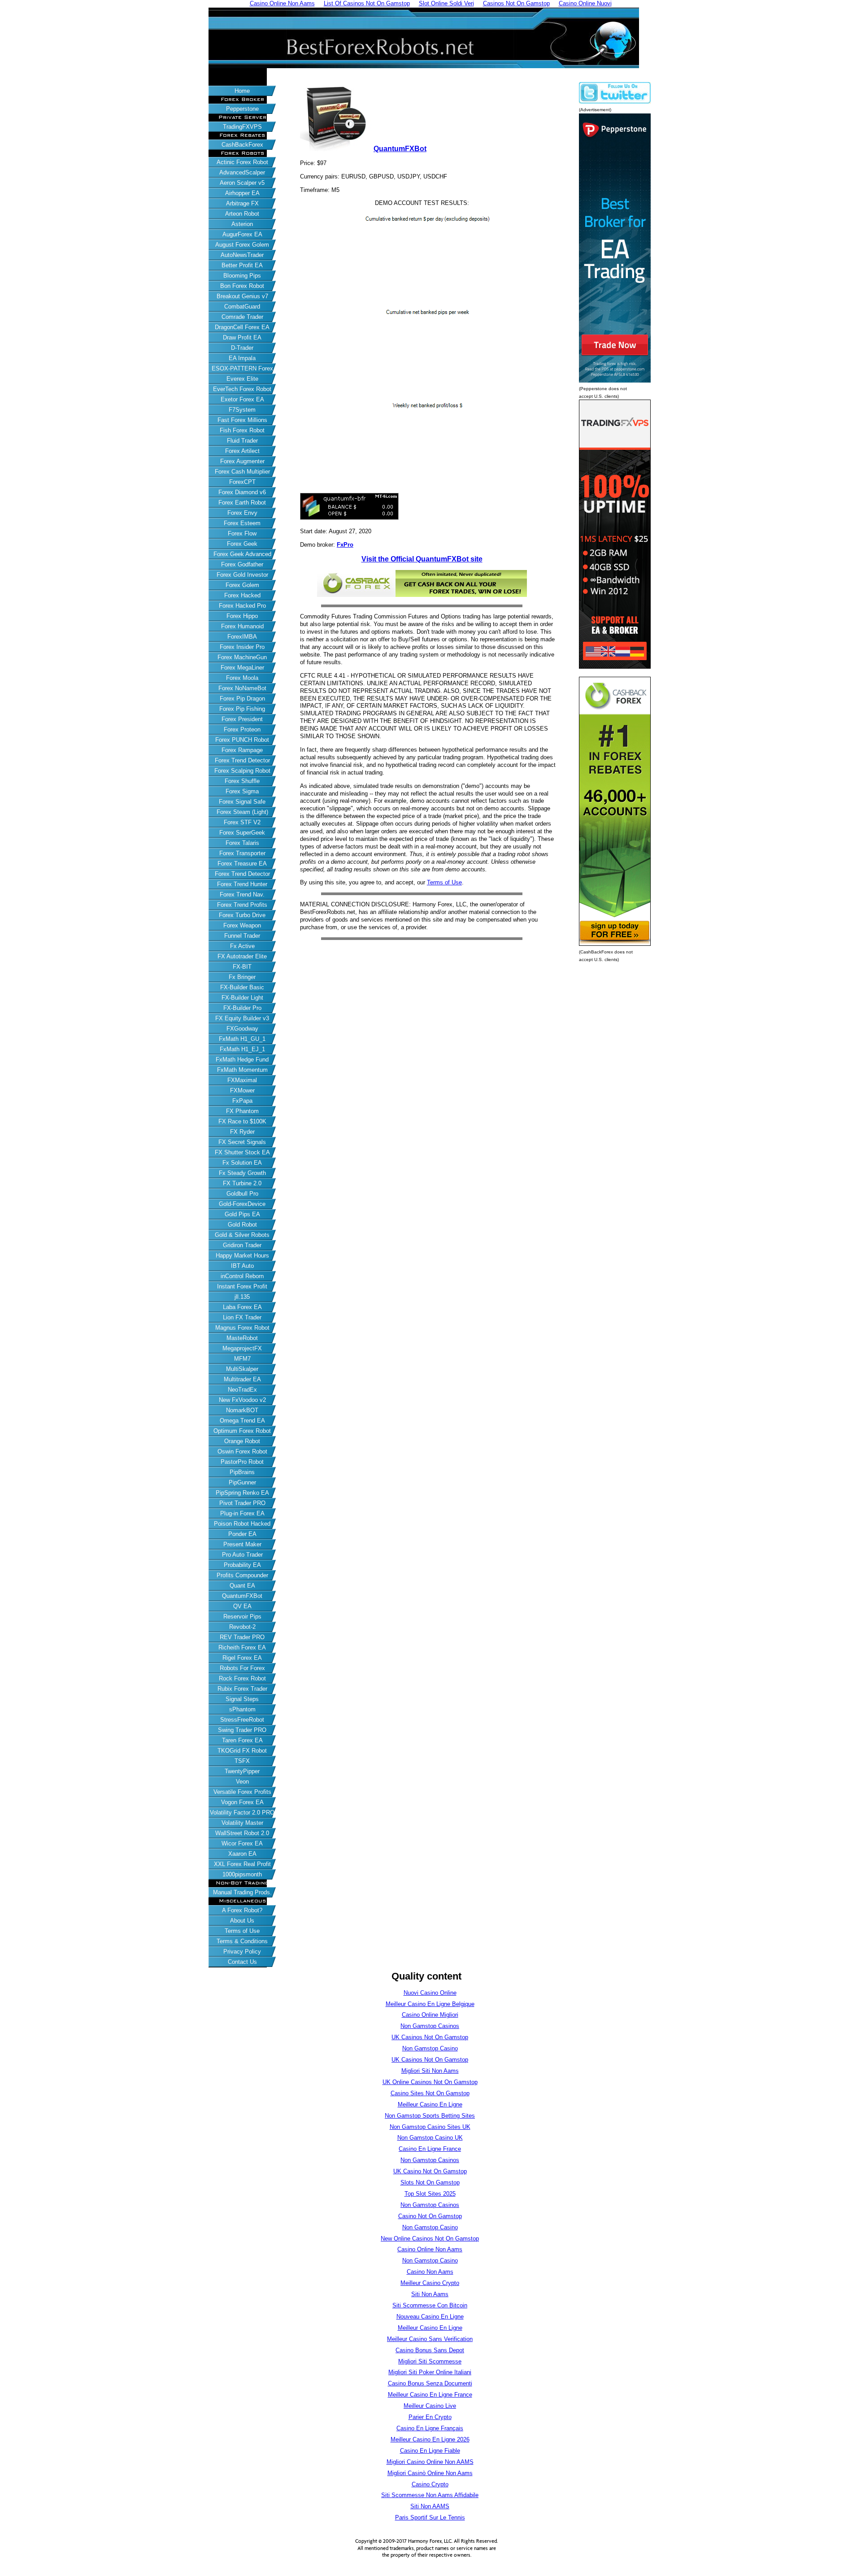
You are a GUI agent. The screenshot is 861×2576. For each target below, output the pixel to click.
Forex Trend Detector (242, 760)
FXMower (242, 1090)
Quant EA (242, 1586)
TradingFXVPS (242, 127)
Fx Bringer (242, 977)
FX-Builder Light (242, 998)
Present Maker (242, 1544)
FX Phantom (242, 1111)
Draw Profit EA (242, 337)
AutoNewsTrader (242, 255)
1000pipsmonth (242, 1874)
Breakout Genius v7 (242, 296)
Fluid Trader (242, 441)
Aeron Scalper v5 (242, 183)
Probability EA (242, 1565)
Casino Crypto (430, 2484)
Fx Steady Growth (242, 1173)
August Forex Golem (242, 245)
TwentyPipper (242, 1771)
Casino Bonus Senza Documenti (430, 2383)
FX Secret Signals (242, 1142)
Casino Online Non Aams (430, 2249)
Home (242, 91)
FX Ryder (242, 1132)
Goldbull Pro (242, 1194)
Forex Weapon (242, 925)
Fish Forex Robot (242, 430)
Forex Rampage (242, 750)
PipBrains (242, 1472)
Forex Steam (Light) (242, 812)
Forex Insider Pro (242, 647)
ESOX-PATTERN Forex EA (242, 369)
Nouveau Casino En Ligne (430, 2317)
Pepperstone (242, 109)
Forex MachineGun (242, 657)
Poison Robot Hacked (242, 1524)
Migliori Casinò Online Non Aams (430, 2473)
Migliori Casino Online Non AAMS (430, 2462)
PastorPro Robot (242, 1462)
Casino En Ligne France (430, 2149)
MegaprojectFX (242, 1348)
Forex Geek (242, 544)
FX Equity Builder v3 (242, 1018)
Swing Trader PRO (242, 1730)
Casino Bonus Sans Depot (430, 2350)
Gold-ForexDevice (242, 1204)
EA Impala (242, 358)
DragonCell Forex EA (242, 327)
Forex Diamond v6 (242, 492)
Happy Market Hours (242, 1255)
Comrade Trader (242, 317)
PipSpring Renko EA (242, 1493)
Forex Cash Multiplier (242, 472)
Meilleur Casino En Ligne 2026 (430, 2439)
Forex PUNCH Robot (242, 740)
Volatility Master (242, 1823)
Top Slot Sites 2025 (430, 2194)
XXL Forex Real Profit (242, 1864)
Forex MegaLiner (242, 668)
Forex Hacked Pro (242, 606)
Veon (242, 1782)
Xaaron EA (242, 1854)
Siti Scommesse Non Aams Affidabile (430, 2495)
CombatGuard (242, 307)
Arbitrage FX (242, 203)
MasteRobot (242, 1338)
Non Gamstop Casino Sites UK (430, 2127)
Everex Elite (242, 379)
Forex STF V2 (242, 822)
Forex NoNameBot (242, 688)
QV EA (242, 1606)
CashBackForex (242, 145)
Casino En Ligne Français (430, 2428)
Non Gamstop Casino (430, 2048)
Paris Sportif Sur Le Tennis (430, 2517)
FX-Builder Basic (242, 987)
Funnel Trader (242, 936)
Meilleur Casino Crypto (430, 2283)
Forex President (242, 719)
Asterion (242, 224)
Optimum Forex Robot (242, 1431)
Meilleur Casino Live (430, 2406)
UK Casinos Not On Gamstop (430, 2037)
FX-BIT (242, 967)
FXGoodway (242, 1029)
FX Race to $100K (242, 1121)
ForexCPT (242, 482)
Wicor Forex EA (242, 1843)
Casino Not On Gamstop (430, 2216)
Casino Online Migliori (430, 2015)
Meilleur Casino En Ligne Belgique (430, 2004)
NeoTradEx (242, 1390)
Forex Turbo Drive (242, 915)
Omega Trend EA (242, 1421)
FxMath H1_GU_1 (242, 1039)
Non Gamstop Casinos (430, 2026)
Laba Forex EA (242, 1307)
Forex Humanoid (242, 626)
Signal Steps (242, 1699)
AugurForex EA (242, 234)
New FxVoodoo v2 (242, 1400)
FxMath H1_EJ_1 (242, 1049)
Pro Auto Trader (242, 1555)
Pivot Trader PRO (242, 1503)
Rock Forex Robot (242, 1678)
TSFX (242, 1761)
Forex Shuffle (242, 781)
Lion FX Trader (242, 1317)
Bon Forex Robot (242, 286)
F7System (242, 410)
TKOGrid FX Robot (242, 1751)
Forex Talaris (242, 843)
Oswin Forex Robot (242, 1451)
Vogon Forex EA (242, 1802)
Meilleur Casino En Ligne (430, 2104)
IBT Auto (242, 1266)
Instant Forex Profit (242, 1286)
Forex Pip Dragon (242, 698)
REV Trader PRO (242, 1637)
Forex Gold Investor (242, 575)
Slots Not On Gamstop (430, 2182)
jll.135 (242, 1297)
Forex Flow (242, 533)
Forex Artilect (242, 451)
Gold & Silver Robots (242, 1235)
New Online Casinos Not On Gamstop (430, 2239)
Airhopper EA (242, 193)
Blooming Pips (242, 276)
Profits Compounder (242, 1575)
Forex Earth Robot (242, 503)
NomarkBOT (242, 1410)
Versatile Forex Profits (242, 1792)
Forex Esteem (242, 523)
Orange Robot (242, 1441)
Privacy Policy (242, 1952)
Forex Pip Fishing (242, 709)
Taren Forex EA (242, 1740)
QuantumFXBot (242, 1596)
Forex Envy (242, 513)
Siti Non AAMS (430, 2506)
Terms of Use (242, 1931)
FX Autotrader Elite (242, 956)
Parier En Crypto (430, 2417)
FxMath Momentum (242, 1070)
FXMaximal (242, 1080)
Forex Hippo (242, 616)
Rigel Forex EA (242, 1658)
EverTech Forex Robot (242, 389)
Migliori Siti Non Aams (430, 2071)
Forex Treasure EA (242, 864)
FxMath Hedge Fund (242, 1060)
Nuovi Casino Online (430, 1993)
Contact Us (242, 1962)
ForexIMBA (242, 637)
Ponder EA (242, 1534)
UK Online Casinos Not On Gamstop (430, 2082)
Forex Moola (242, 678)
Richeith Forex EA (242, 1647)
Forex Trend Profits (242, 905)
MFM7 (242, 1359)
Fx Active (242, 946)
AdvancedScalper (242, 172)
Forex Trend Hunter (242, 884)
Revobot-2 (242, 1627)
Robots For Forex (242, 1668)
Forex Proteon (242, 729)
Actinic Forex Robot (242, 162)
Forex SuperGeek (242, 833)
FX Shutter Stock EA (242, 1152)
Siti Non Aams (430, 2294)
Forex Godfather (242, 564)
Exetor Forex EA (242, 399)
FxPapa (242, 1101)
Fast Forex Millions (242, 420)
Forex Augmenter (242, 461)
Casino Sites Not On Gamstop (430, 2093)
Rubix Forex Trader (242, 1689)
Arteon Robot (242, 214)
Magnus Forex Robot (242, 1328)
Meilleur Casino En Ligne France (430, 2395)
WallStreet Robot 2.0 (242, 1833)
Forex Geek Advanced (242, 554)
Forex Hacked (242, 595)
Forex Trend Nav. (242, 894)
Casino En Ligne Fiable (430, 2451)
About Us (242, 1921)
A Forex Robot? (242, 1910)
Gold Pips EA (242, 1214)
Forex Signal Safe (242, 802)
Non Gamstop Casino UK (430, 2138)
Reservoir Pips (242, 1617)
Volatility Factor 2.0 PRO (242, 1812)
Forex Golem (242, 585)
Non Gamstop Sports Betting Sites (430, 2116)
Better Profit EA (242, 265)
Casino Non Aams (430, 2272)
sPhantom (242, 1709)
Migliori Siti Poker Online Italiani (430, 2372)
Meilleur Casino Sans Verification (430, 2339)
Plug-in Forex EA (242, 1513)
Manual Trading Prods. (242, 1892)
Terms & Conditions (242, 1941)
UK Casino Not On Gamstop (430, 2171)
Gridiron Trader (242, 1245)
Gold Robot (242, 1225)
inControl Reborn (242, 1276)
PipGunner (242, 1482)
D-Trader (242, 348)
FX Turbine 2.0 (242, 1183)
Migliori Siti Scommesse (430, 2361)
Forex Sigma (242, 791)
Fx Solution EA (242, 1163)
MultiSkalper (242, 1369)
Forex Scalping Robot (242, 771)
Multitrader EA (242, 1379)
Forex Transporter (242, 853)
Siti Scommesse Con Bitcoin (430, 2305)
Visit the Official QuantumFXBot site (422, 559)
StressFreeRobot (242, 1720)
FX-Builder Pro (242, 1008)
